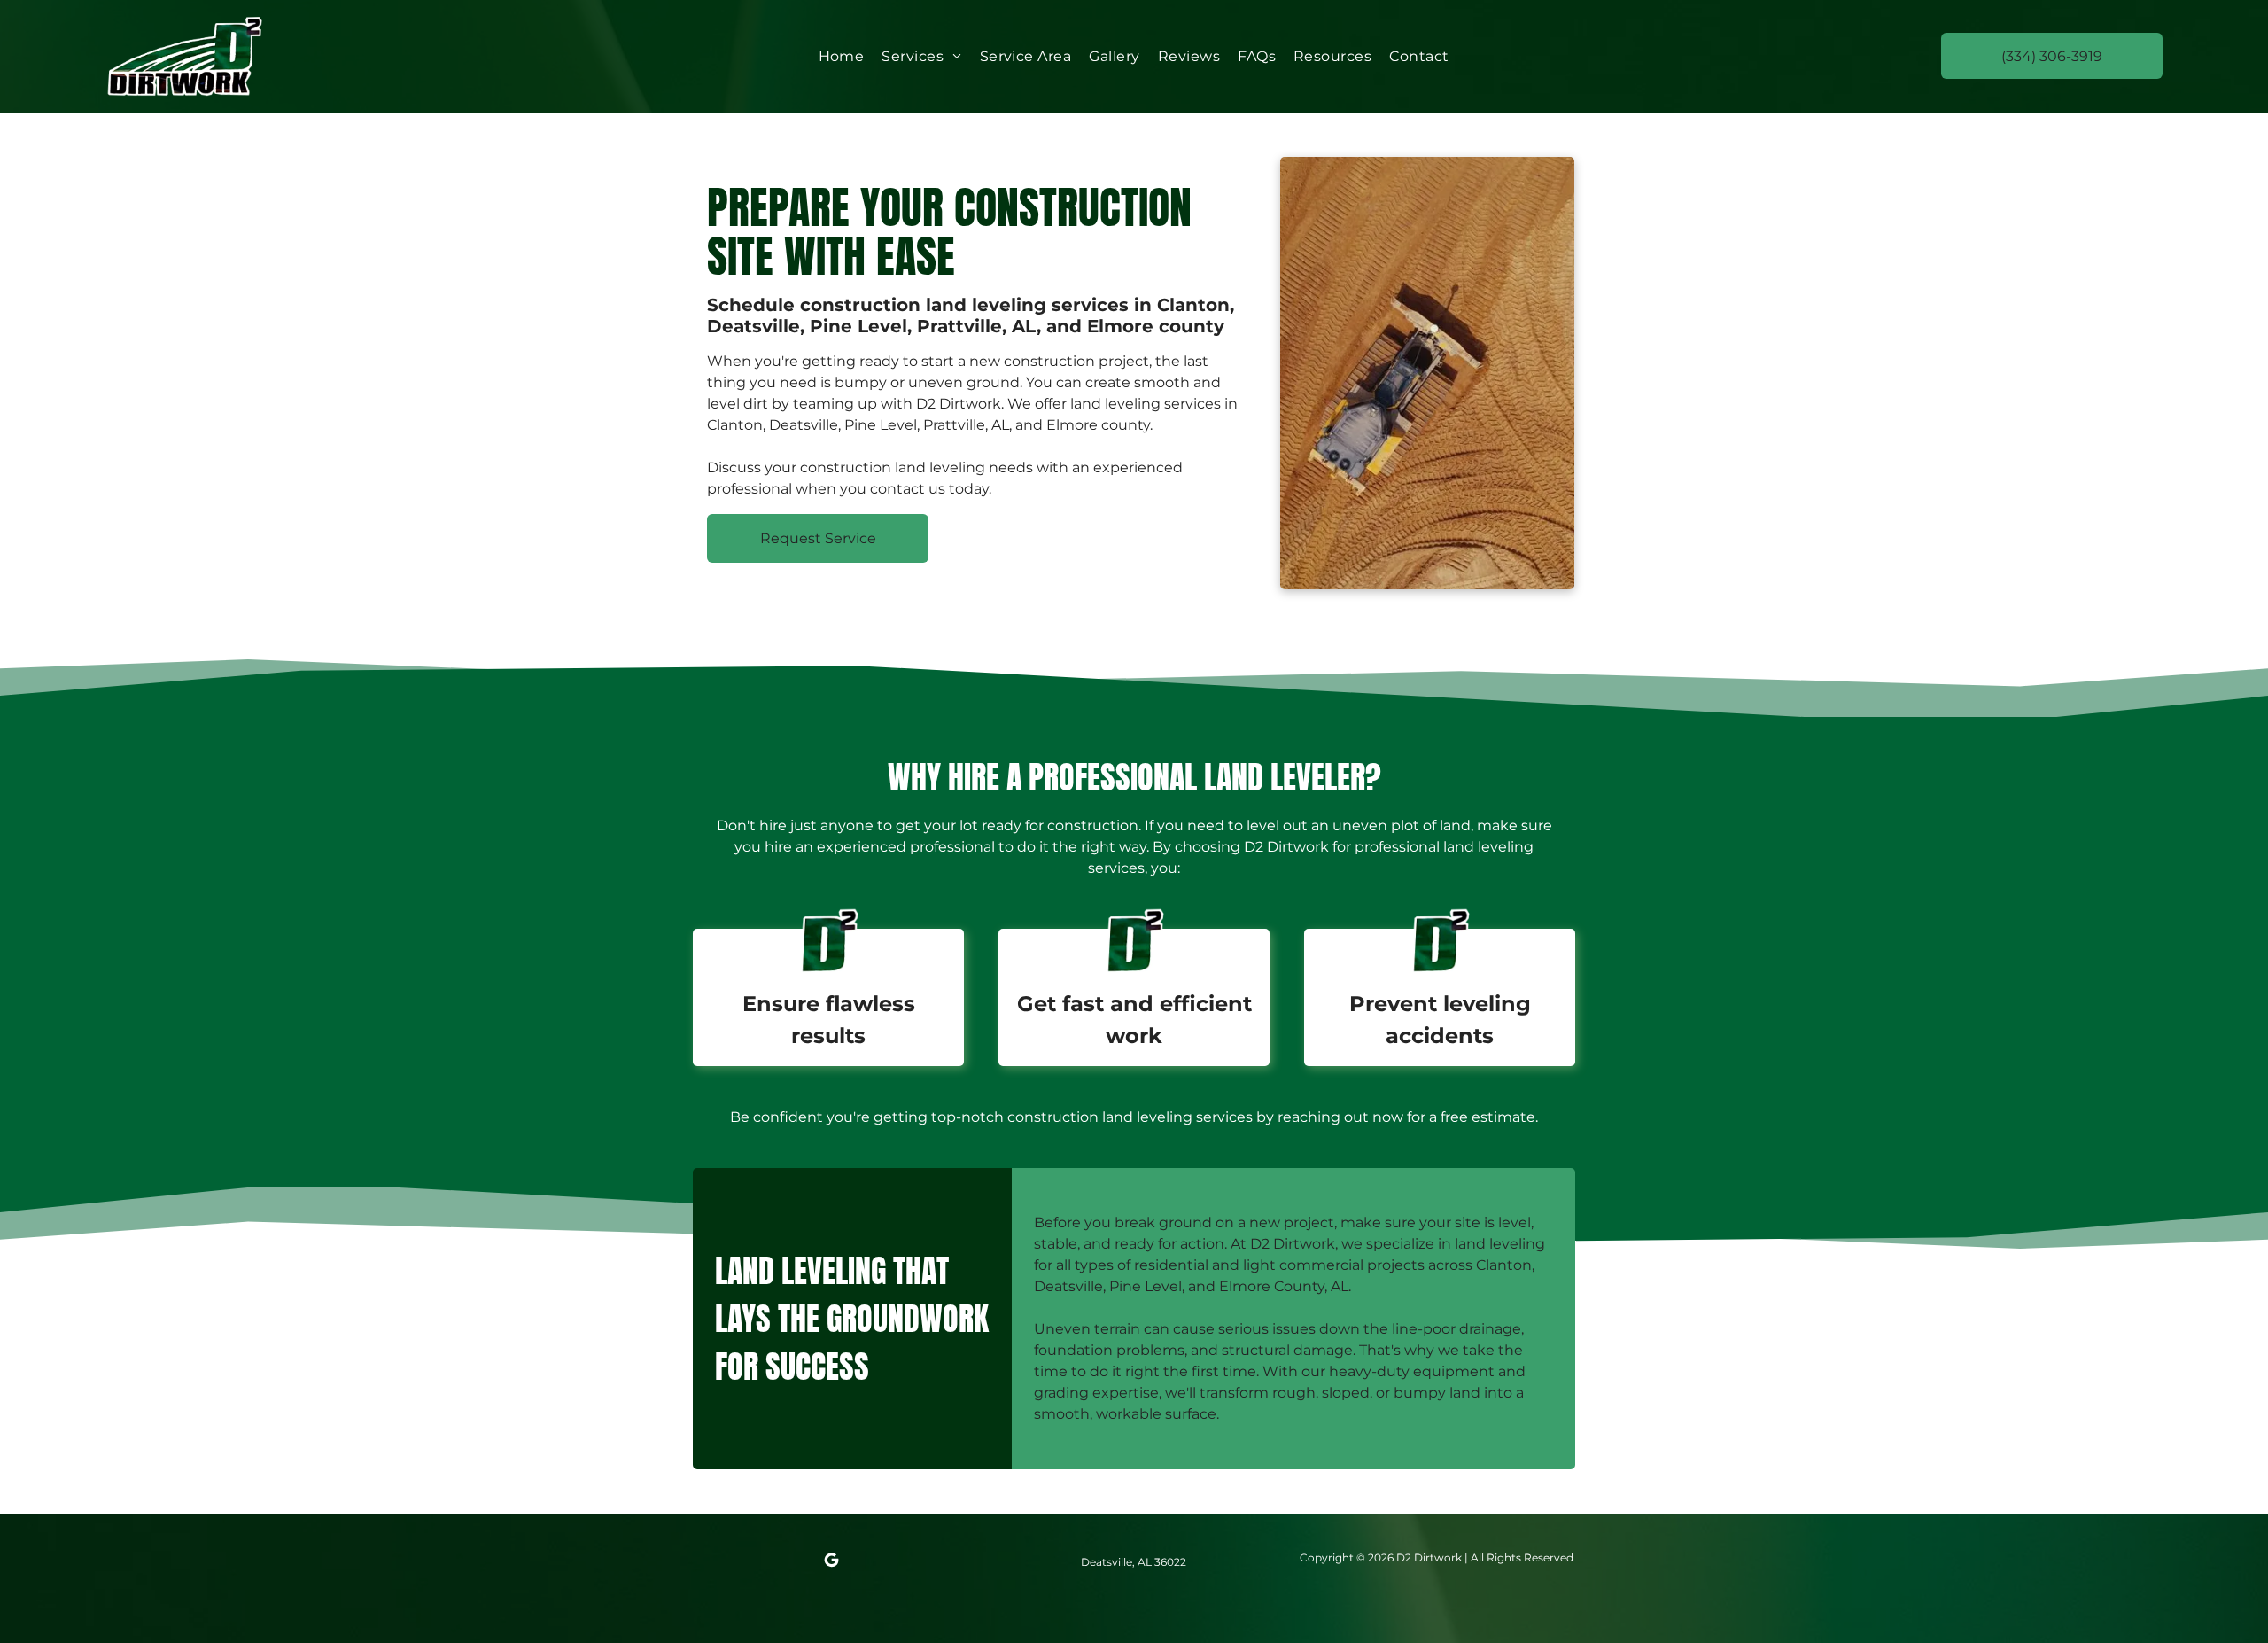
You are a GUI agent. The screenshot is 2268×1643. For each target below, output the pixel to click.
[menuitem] (842, 56)
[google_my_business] (831, 1563)
